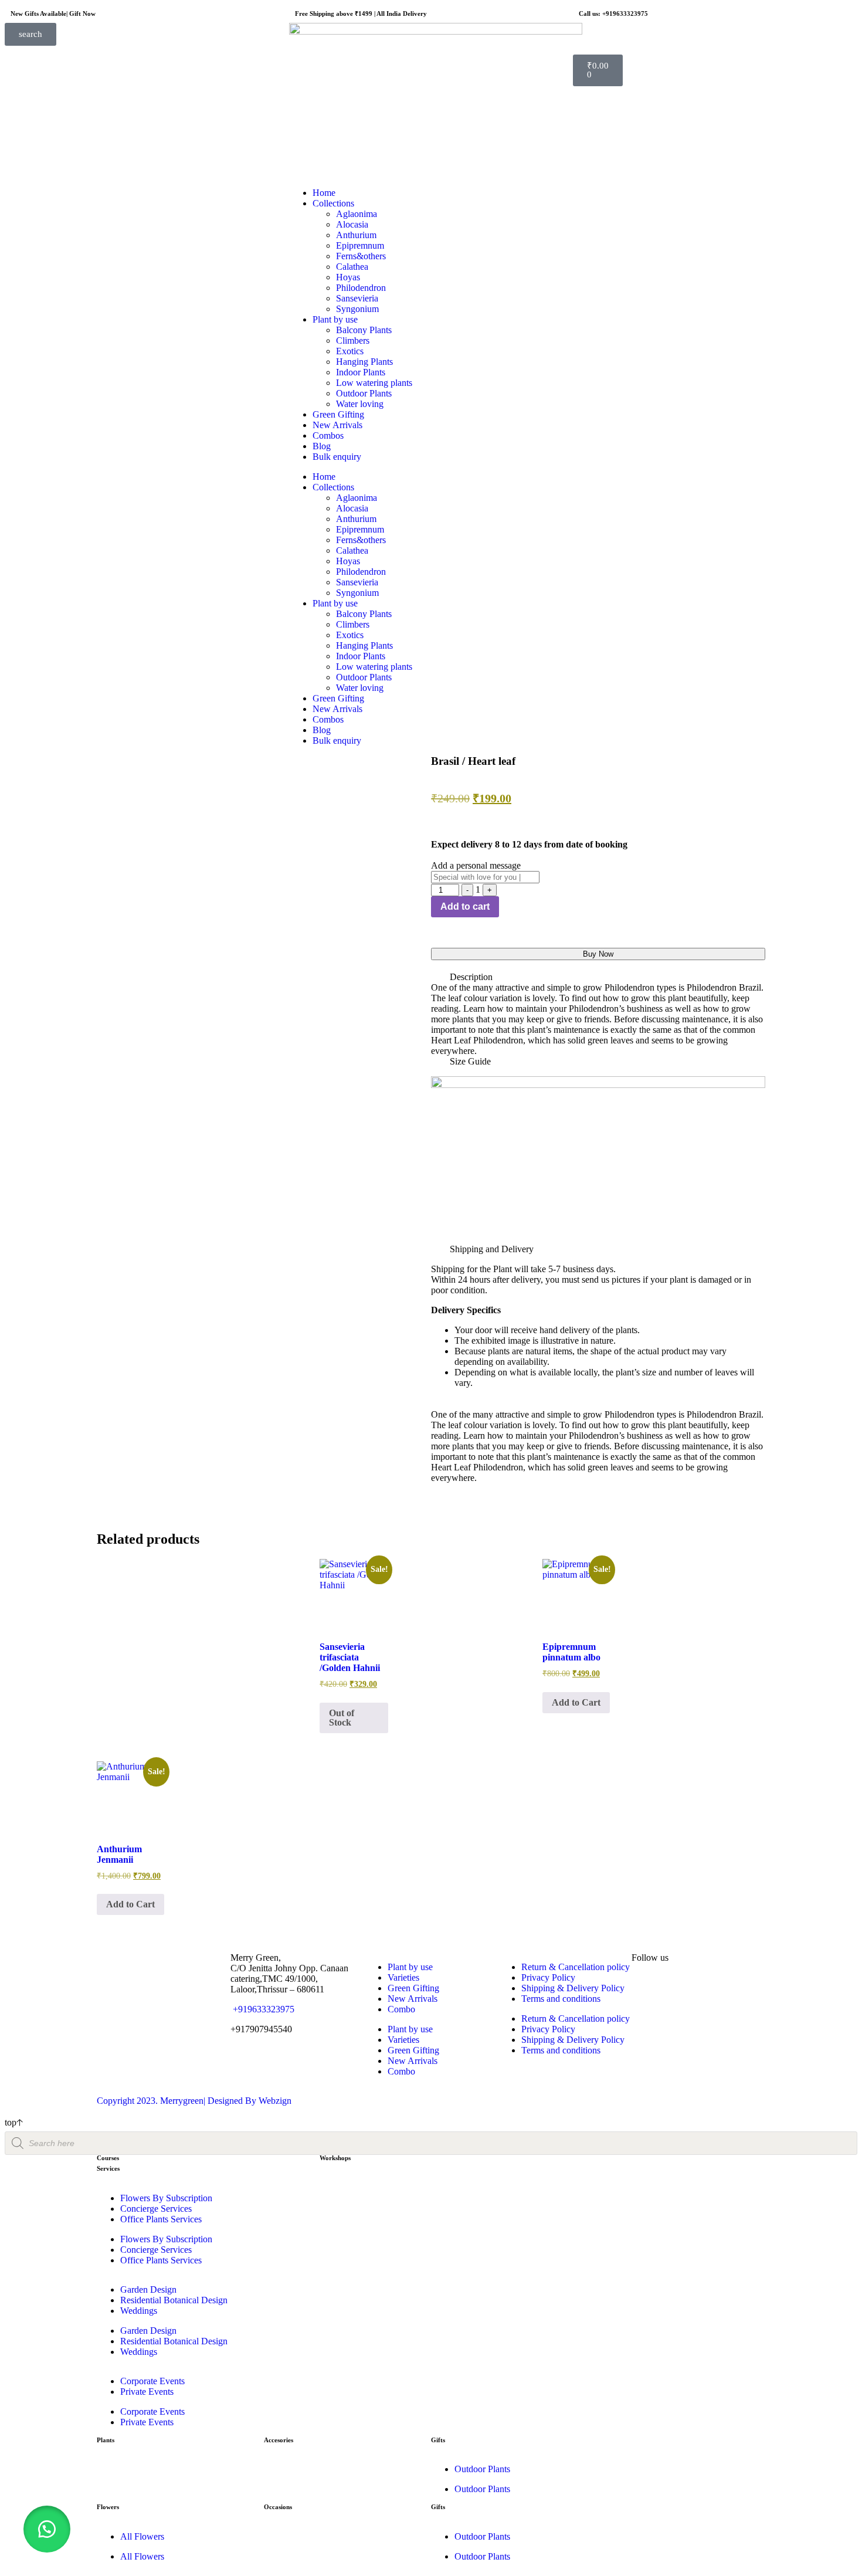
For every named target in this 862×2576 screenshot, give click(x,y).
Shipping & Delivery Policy (573, 1988)
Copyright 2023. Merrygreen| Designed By (178, 2101)
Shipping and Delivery (492, 1249)
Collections (333, 203)
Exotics (350, 351)
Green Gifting (338, 414)
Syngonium (357, 309)
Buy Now (598, 954)
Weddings (139, 2311)
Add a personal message (476, 865)
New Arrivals (337, 425)
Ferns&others (361, 256)
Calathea (352, 267)
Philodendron (361, 288)
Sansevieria (357, 298)
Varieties (403, 1977)
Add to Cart (576, 1702)
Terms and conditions (561, 1999)
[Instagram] (646, 1989)
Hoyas (348, 277)
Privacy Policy (548, 1977)
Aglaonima (357, 214)
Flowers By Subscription (166, 2198)
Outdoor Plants (364, 393)
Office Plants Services (161, 2219)
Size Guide (470, 1061)
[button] (598, 977)
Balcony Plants (364, 330)
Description (471, 977)
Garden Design (148, 2289)
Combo (401, 2009)
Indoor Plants (361, 372)
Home (324, 193)
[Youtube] (710, 1989)
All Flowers (142, 2536)
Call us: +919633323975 (613, 13)
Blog (322, 446)
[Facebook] (678, 1989)
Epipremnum (360, 245)
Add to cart (465, 906)
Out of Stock (342, 1718)
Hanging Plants (364, 362)
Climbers (353, 340)
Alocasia (352, 224)
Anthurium (356, 235)
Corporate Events (152, 2381)
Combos (328, 435)
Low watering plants (374, 383)
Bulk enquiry (337, 457)
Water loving (360, 404)
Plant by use (335, 319)
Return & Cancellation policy (576, 1967)
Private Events (147, 2392)
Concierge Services (156, 2209)
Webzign (275, 2101)
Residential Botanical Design (174, 2300)
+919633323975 (262, 2009)
